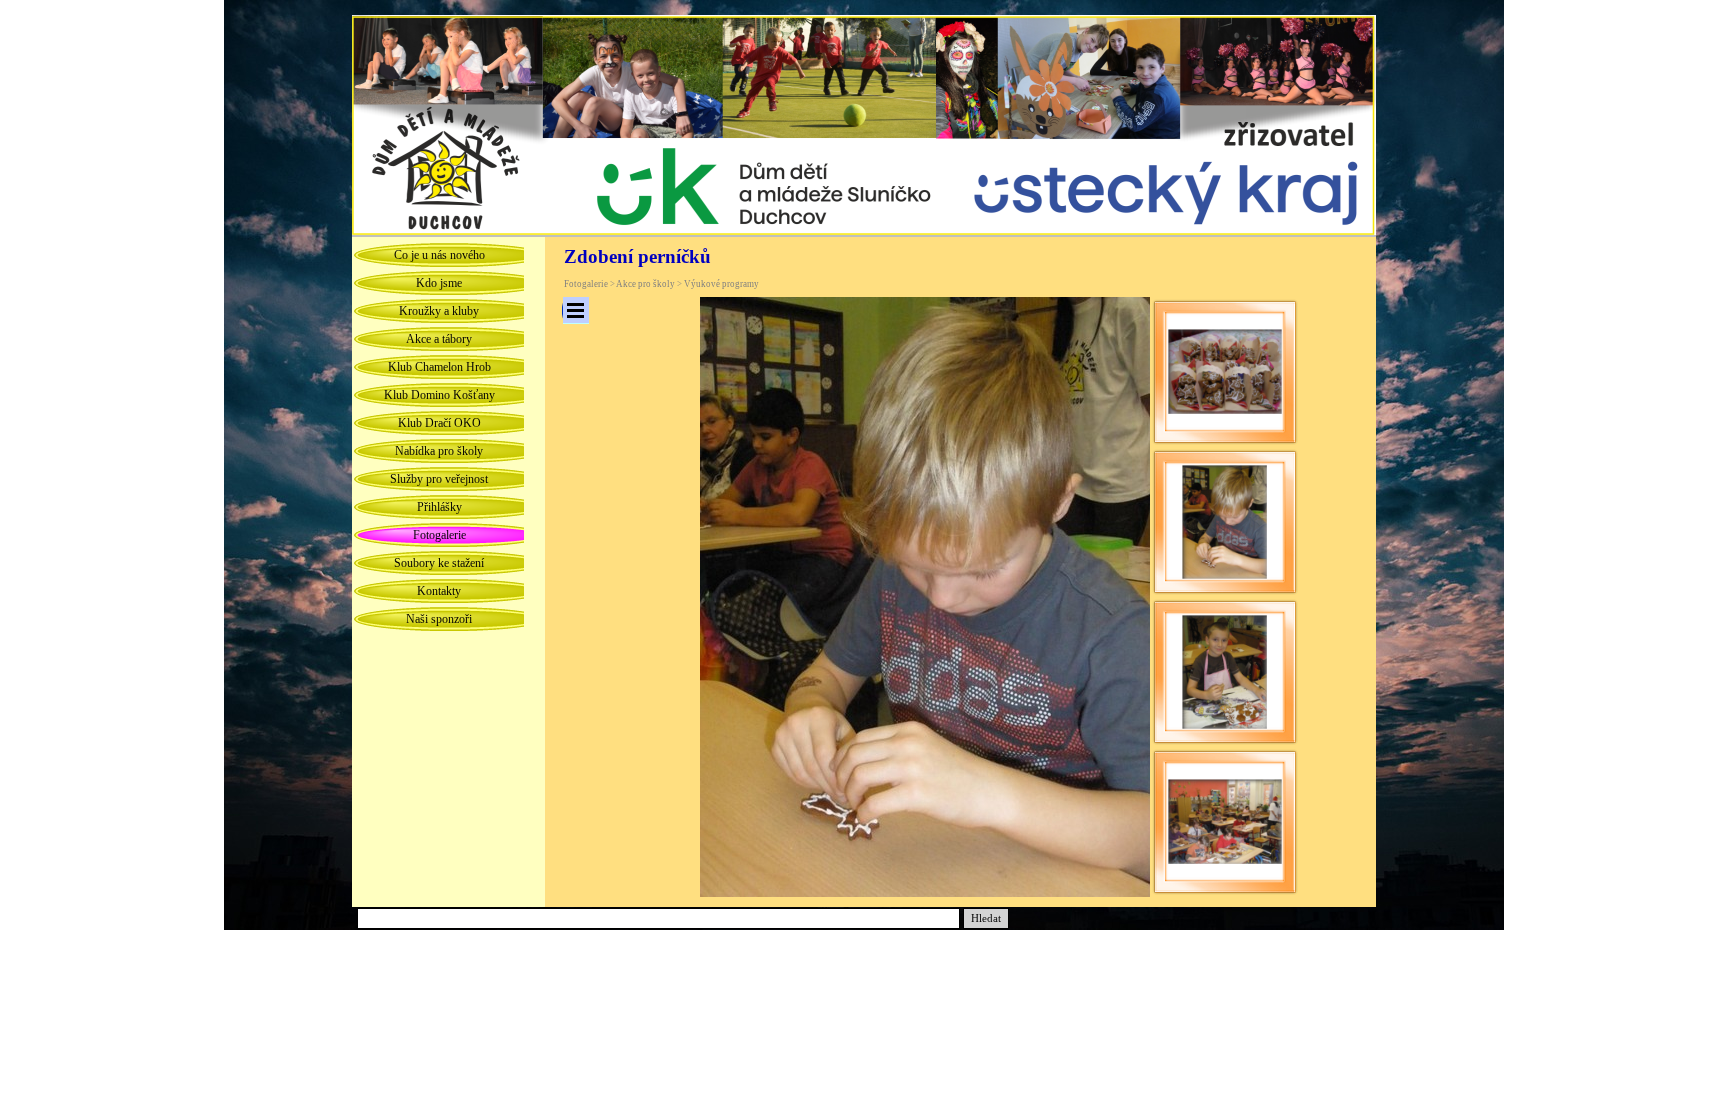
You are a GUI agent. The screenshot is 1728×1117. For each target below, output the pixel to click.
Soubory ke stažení (439, 563)
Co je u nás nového (439, 255)
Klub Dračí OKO (439, 423)
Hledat (986, 918)
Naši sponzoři (439, 619)
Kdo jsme (439, 283)
